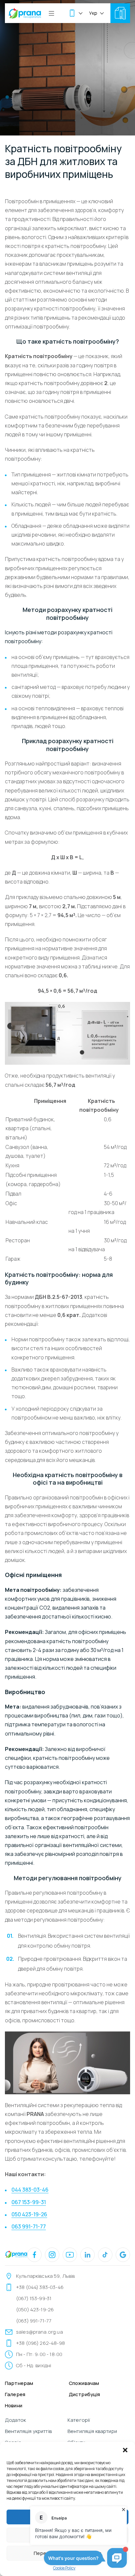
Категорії (79, 2420)
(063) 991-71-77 (34, 2321)
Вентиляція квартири (92, 2431)
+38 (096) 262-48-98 (40, 2343)
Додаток (15, 2420)
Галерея (15, 2394)
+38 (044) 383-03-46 (40, 2287)
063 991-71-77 (29, 2226)
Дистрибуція (85, 2394)
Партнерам (19, 2383)
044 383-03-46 (30, 2190)
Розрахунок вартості (120, 13)
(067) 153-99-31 (34, 2298)
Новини (14, 2406)
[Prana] (25, 13)
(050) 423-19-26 (35, 2309)
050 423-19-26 (29, 2214)
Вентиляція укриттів (28, 2431)
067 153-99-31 (29, 2202)
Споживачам (84, 2383)
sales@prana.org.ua (39, 2332)
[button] (125, 2450)
